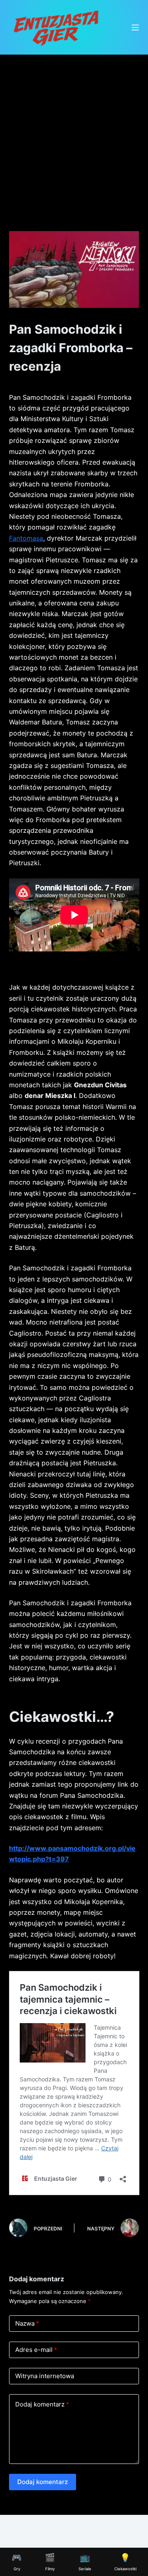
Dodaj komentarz (42, 2404)
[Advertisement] (74, 133)
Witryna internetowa (45, 2376)
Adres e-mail (36, 2350)
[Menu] (135, 28)
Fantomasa (26, 538)
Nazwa (27, 2323)
